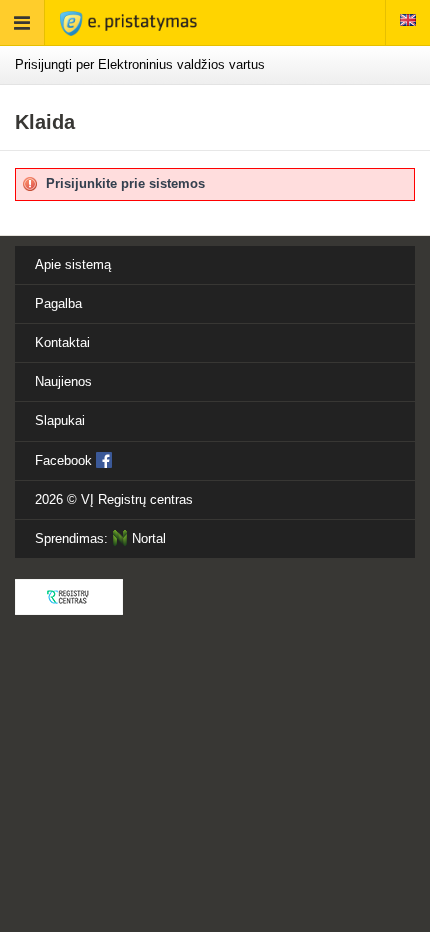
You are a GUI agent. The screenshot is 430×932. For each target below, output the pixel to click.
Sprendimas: (100, 538)
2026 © (114, 499)
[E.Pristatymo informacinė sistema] (128, 22)
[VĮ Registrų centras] (69, 597)
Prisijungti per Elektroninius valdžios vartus (140, 64)
